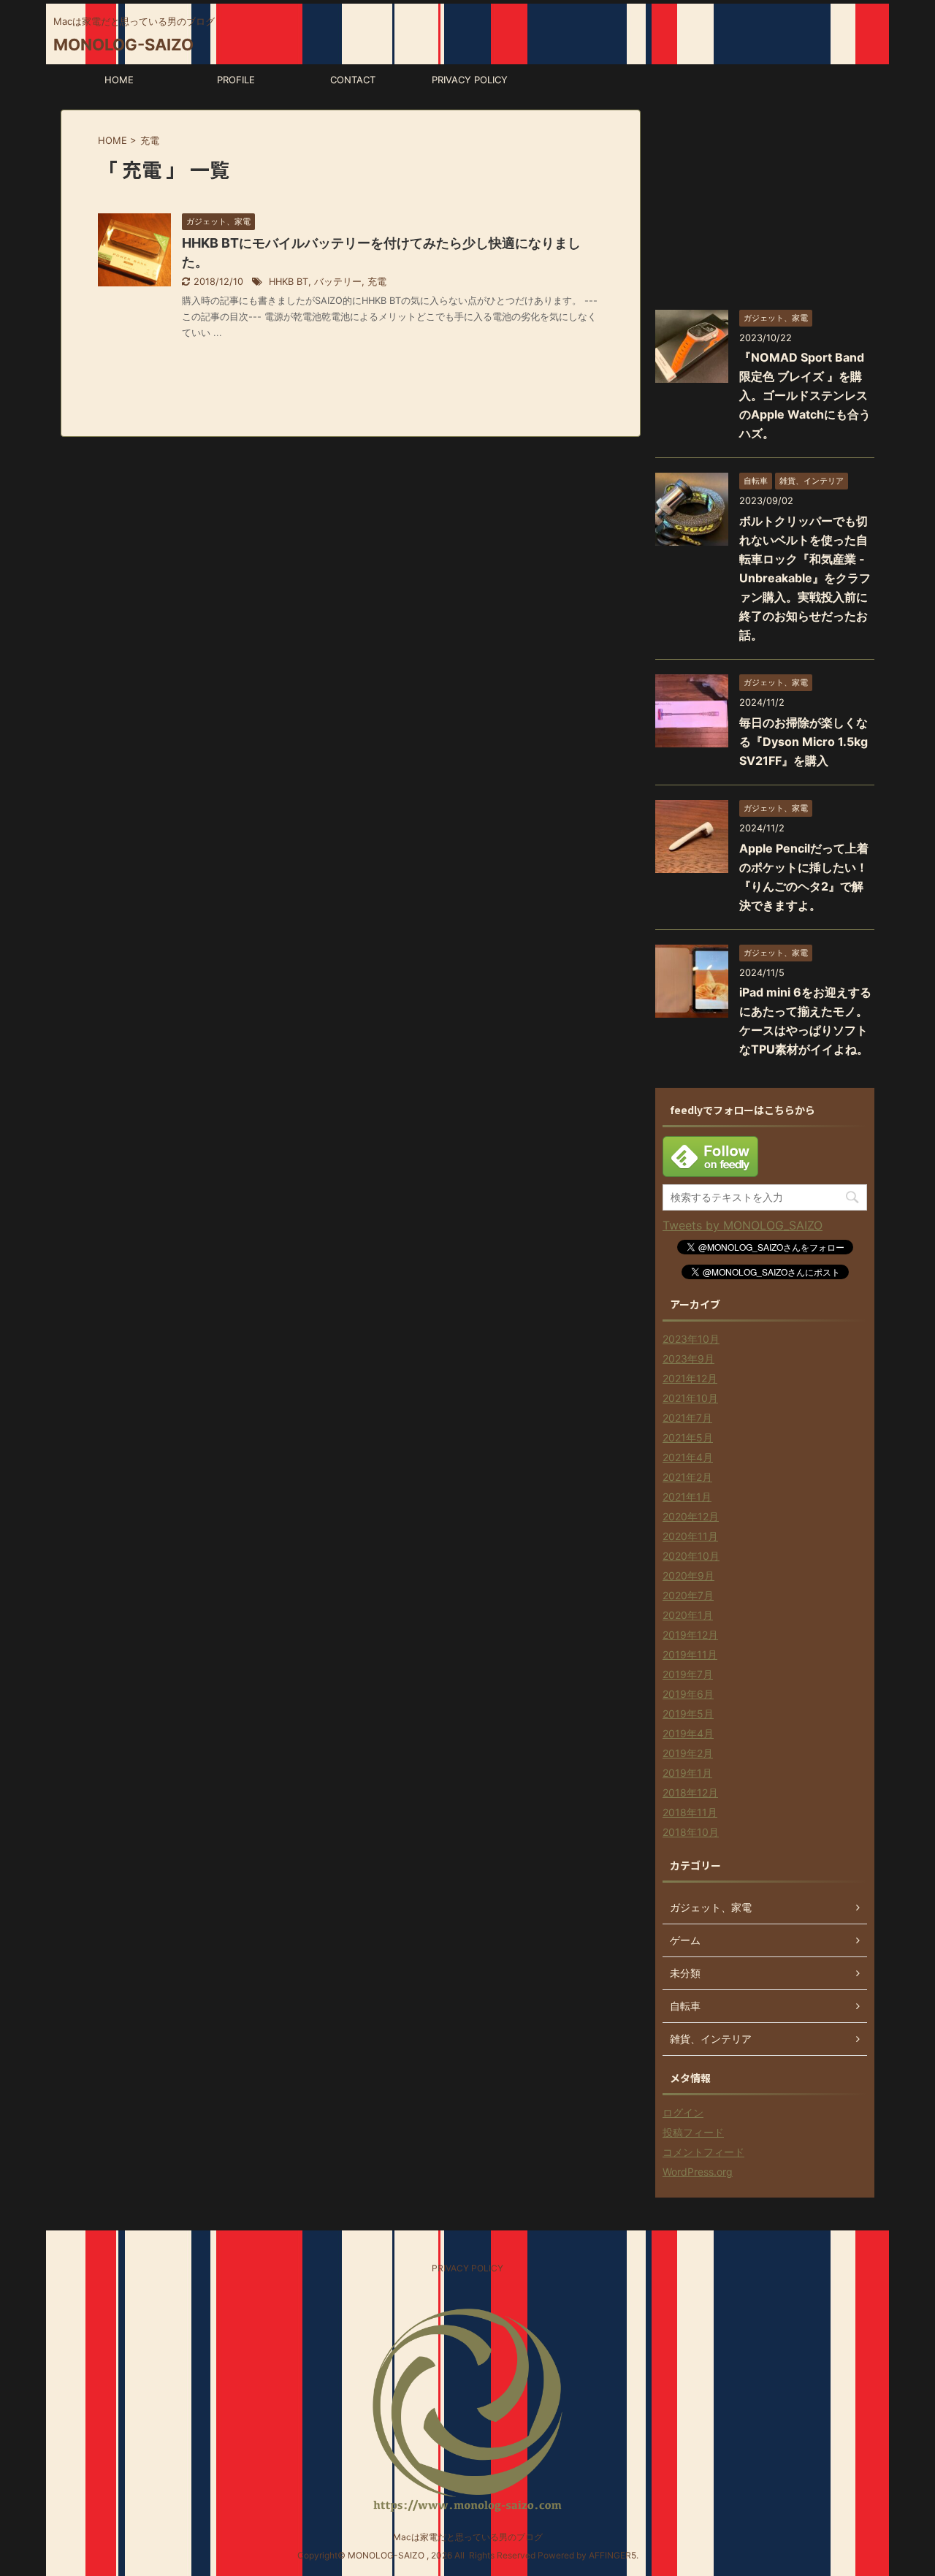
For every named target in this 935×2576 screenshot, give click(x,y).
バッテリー (338, 282)
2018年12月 (690, 1792)
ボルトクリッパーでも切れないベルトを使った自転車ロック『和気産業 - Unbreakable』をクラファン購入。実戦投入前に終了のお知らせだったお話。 (805, 578)
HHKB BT (289, 282)
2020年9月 (688, 1575)
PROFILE (236, 80)
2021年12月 (690, 1378)
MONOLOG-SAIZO (123, 45)
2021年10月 (690, 1398)
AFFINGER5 (612, 2555)
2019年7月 (688, 1674)
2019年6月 (688, 1694)
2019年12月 (690, 1635)
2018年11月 (690, 1812)
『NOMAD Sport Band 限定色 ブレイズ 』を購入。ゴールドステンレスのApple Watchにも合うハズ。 (805, 395)
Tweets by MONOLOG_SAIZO (743, 1225)
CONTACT (353, 80)
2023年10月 (691, 1339)
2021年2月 (687, 1477)
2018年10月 (691, 1832)
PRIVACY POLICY (470, 80)
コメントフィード (703, 2152)
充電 (377, 282)
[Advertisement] (765, 201)
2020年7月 (688, 1595)
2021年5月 (688, 1437)
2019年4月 (688, 1733)
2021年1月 (687, 1497)
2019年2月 (688, 1753)
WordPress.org (698, 2172)
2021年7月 (687, 1418)
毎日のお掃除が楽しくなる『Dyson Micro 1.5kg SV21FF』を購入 (804, 742)
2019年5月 (688, 1714)
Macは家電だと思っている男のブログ (468, 2537)
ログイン (683, 2112)
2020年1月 (688, 1615)
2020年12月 (691, 1516)
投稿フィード (693, 2132)
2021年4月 (688, 1457)
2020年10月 (691, 1556)
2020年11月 (690, 1536)
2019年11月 (690, 1654)
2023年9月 (688, 1359)
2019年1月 (687, 1773)
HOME (119, 80)
